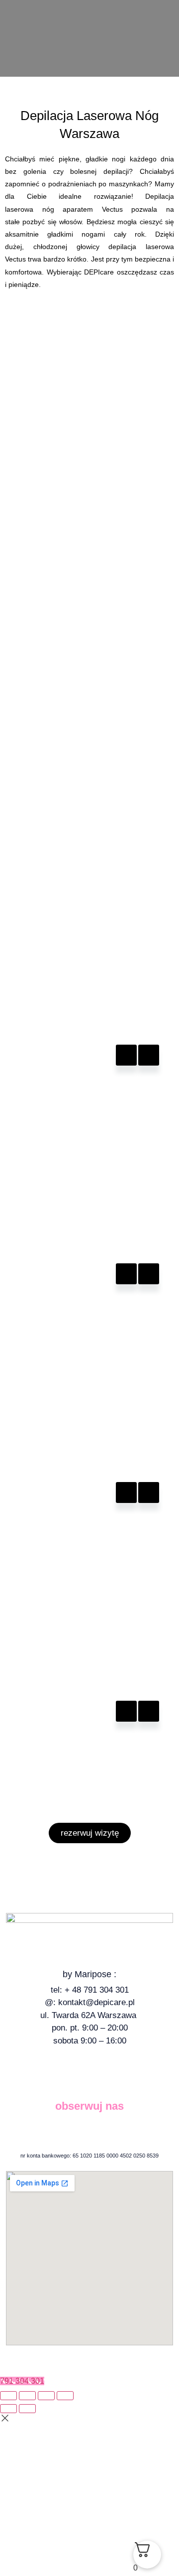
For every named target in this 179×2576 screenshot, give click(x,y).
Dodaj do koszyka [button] (126, 1055)
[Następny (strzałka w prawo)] (27, 2409)
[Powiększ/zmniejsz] (8, 2396)
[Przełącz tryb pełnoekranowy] (27, 2396)
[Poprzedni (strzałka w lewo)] (8, 2409)
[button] (89, 8)
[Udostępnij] (46, 2396)
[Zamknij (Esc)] (65, 2396)
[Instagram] (98, 2131)
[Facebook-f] (81, 2131)
